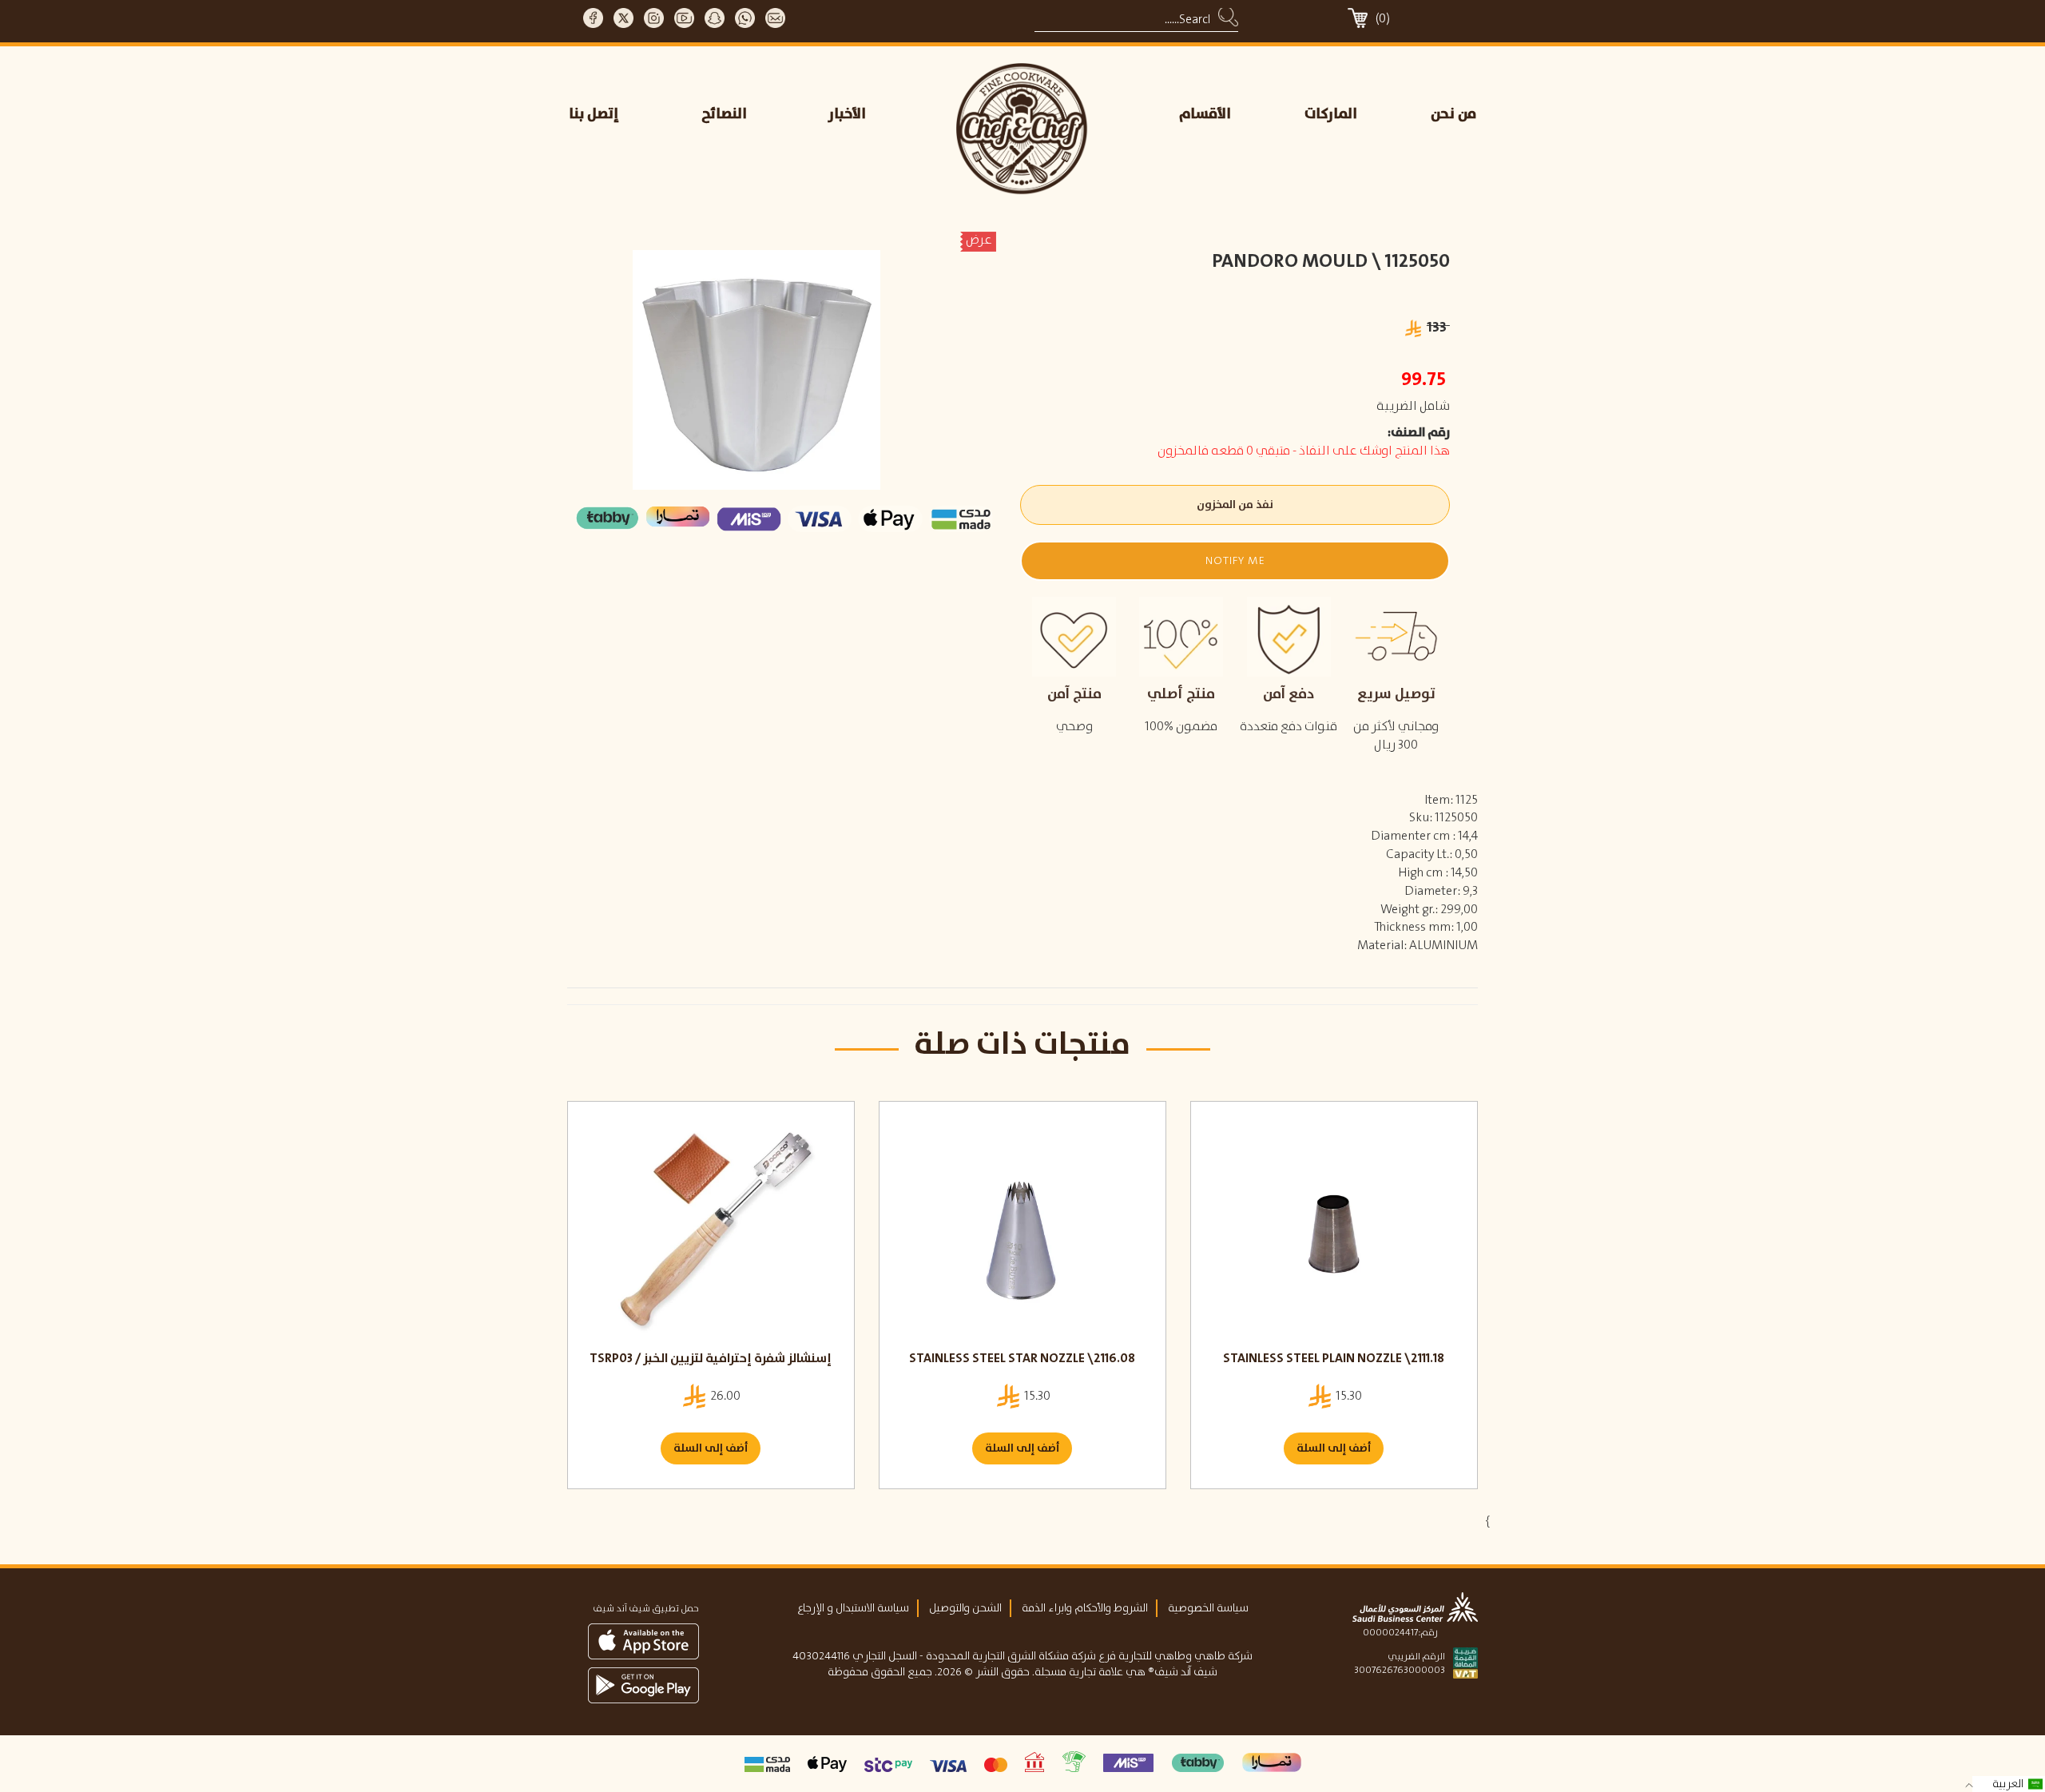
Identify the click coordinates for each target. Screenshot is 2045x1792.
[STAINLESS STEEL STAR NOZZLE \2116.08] (1022, 1234)
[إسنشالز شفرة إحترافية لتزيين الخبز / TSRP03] (711, 1234)
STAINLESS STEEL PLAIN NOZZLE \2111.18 (1334, 1359)
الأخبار (847, 114)
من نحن (1453, 114)
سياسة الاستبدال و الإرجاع (853, 1608)
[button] (1235, 561)
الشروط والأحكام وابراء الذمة (1085, 1608)
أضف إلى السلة (711, 1448)
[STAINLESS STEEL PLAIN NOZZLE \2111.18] (1334, 1234)
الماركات (1331, 114)
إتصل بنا (594, 114)
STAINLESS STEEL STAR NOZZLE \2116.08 (1022, 1359)
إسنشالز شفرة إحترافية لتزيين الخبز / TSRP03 (711, 1359)
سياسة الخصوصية (1208, 1608)
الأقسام (1205, 114)
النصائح (724, 114)
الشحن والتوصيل (965, 1608)
